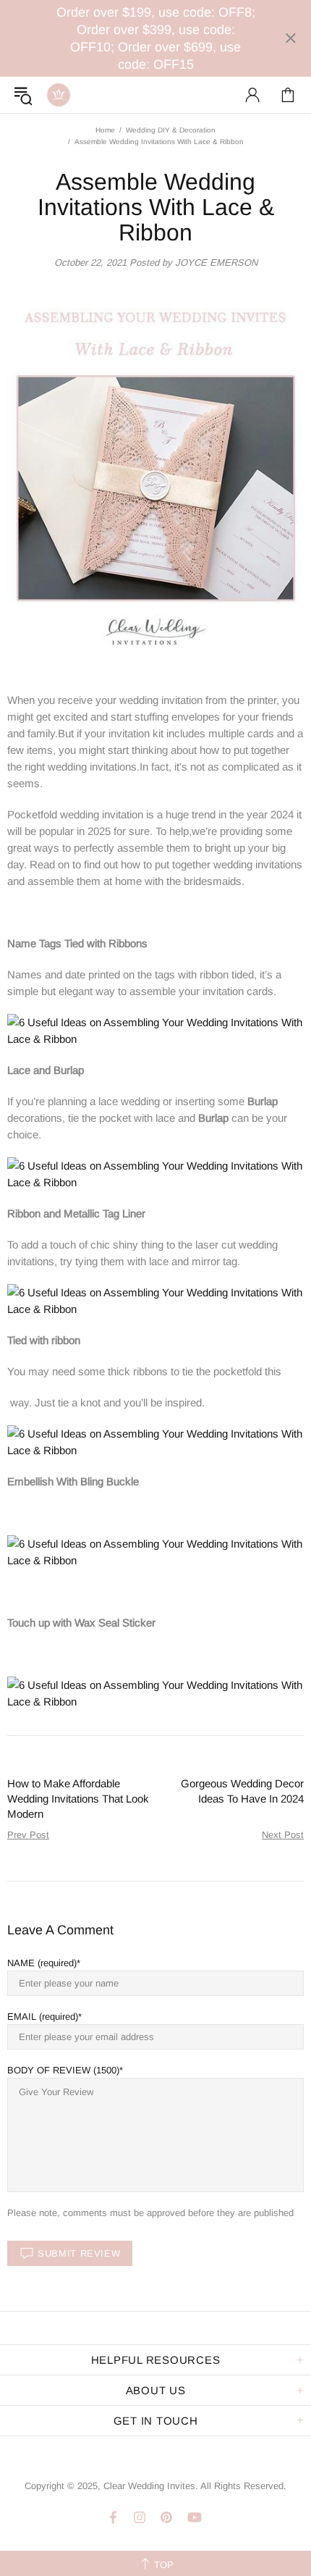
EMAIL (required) (43, 2017)
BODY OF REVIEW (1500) (63, 2070)
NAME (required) (42, 1963)
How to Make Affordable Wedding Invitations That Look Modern (78, 1799)
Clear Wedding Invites (59, 95)
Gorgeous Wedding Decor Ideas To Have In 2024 (242, 1791)
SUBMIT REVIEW (79, 2253)
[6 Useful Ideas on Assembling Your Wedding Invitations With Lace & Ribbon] (155, 1029)
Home (105, 130)
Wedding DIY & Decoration (171, 130)
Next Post (283, 1835)
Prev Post (28, 1835)
